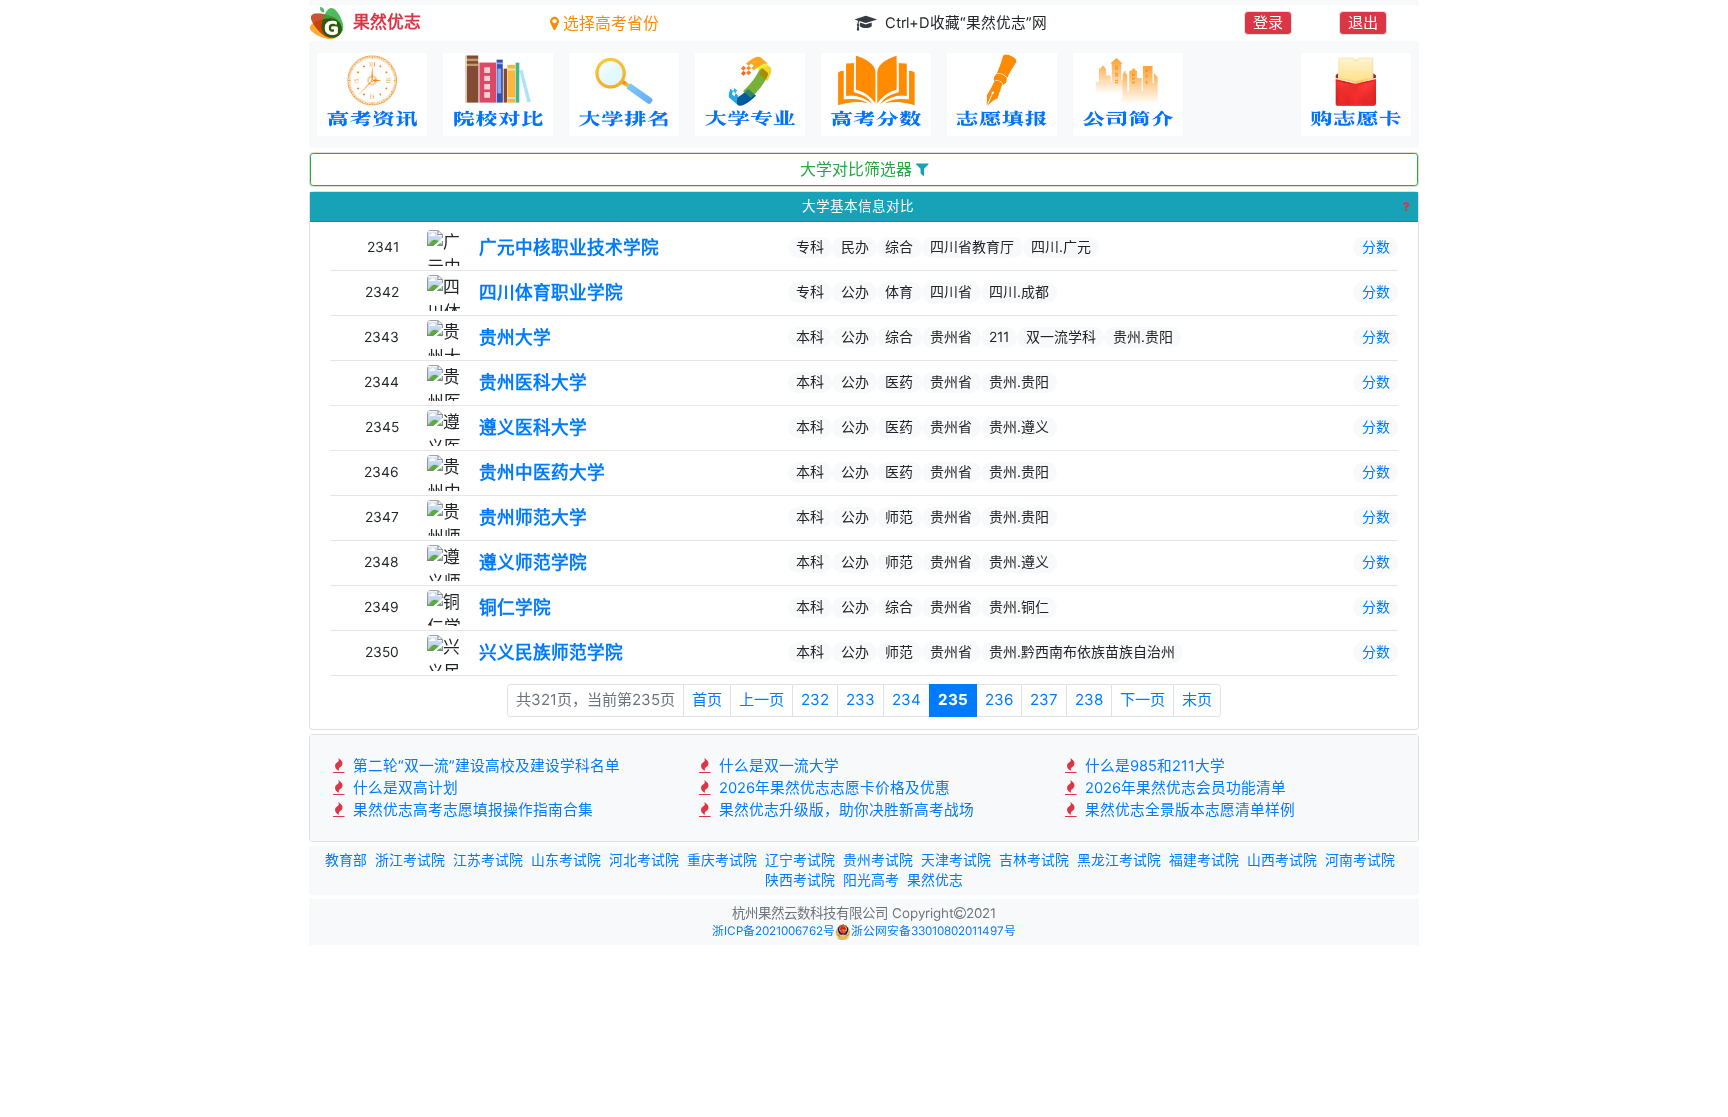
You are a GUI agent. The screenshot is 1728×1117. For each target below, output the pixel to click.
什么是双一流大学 (777, 766)
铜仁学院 (515, 607)
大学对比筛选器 (858, 169)
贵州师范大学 (533, 517)
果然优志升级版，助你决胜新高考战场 (844, 810)
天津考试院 (956, 860)
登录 (1268, 22)
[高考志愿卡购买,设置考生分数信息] (1356, 94)
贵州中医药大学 (542, 472)
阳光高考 (871, 880)
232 (815, 699)
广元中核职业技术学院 (569, 247)
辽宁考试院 (800, 860)
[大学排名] (624, 94)
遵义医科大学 (533, 427)
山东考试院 (566, 860)
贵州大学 (515, 337)
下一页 (1142, 699)
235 (953, 699)
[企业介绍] (1128, 94)
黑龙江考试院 (1119, 860)
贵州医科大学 (533, 382)
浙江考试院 (410, 860)
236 (999, 699)
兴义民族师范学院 (551, 652)
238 (1089, 699)
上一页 (761, 699)
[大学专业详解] (750, 94)
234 (906, 699)
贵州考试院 (878, 860)
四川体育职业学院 (551, 292)
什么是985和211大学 (1153, 766)
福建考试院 (1204, 860)
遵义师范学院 (533, 562)
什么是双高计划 (403, 788)
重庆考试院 (722, 860)
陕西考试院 (800, 880)
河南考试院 (1360, 860)
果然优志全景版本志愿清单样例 (1188, 810)
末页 (1197, 699)
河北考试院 (644, 860)
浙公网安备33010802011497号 (933, 931)
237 (1044, 699)
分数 (1376, 246)
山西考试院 (1282, 860)
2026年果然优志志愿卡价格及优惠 (832, 788)
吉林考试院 (1034, 860)
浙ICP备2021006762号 (773, 931)
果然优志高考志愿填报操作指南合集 (471, 810)
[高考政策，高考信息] (372, 94)
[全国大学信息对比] (498, 94)
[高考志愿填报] (1002, 94)
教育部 (346, 860)
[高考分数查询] (876, 94)
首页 (707, 699)
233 (860, 699)
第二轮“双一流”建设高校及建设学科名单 (484, 766)
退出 (1363, 22)
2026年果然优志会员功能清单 (1183, 788)
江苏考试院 (488, 860)
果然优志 (935, 880)
